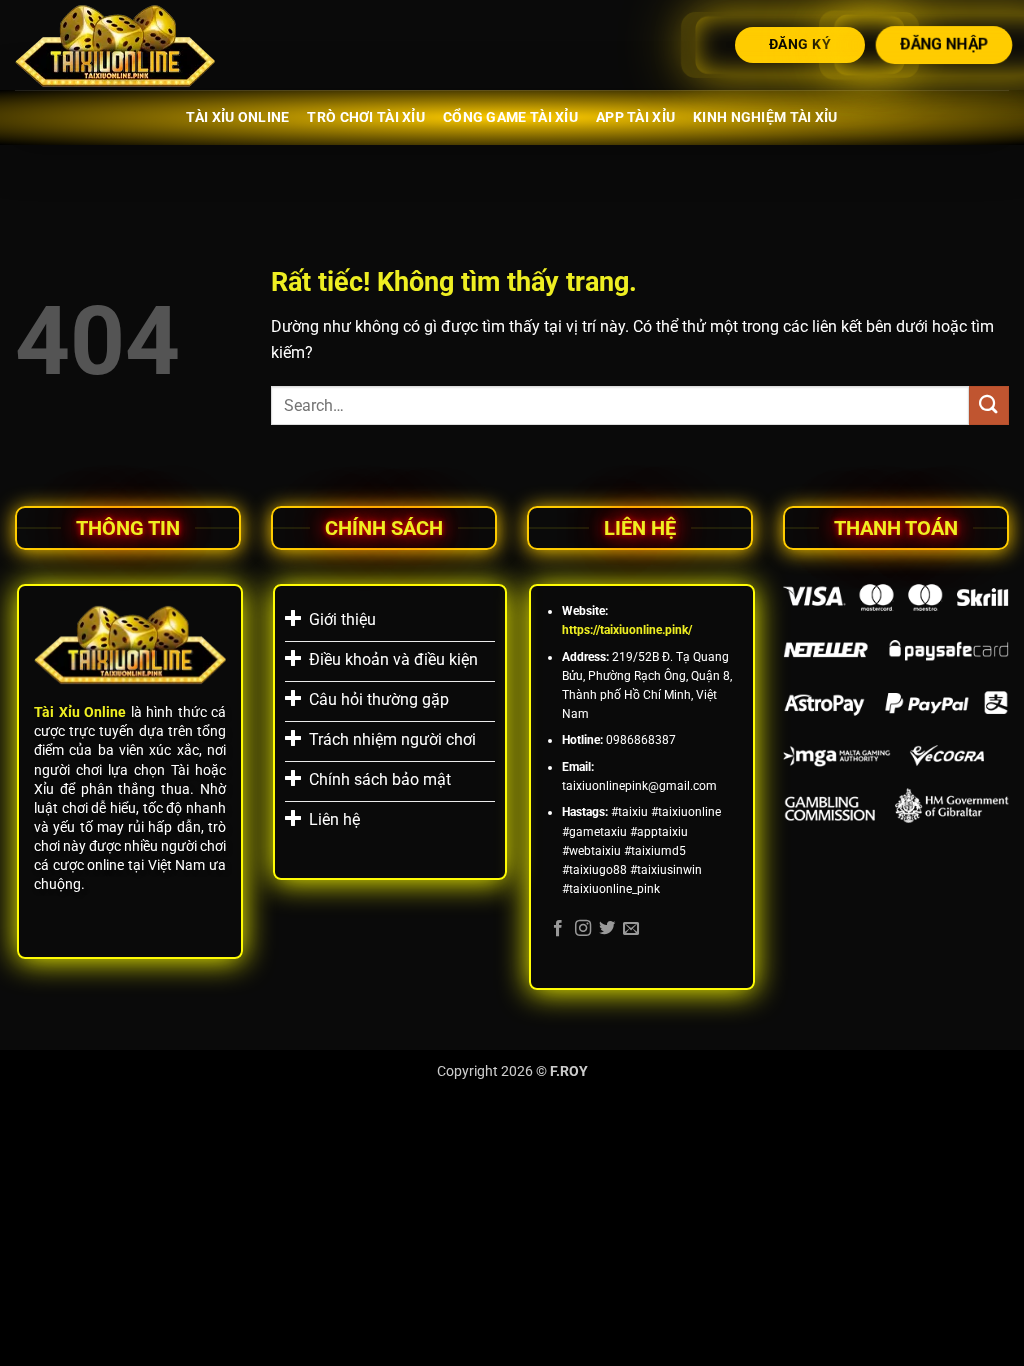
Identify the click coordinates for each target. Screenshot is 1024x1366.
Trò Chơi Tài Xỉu (366, 117)
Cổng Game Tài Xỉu (510, 117)
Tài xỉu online (237, 117)
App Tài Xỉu (635, 117)
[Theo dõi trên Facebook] (558, 929)
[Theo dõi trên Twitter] (607, 929)
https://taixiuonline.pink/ (627, 630)
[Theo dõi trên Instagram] (583, 929)
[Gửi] (989, 405)
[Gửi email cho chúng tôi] (631, 929)
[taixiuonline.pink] (115, 45)
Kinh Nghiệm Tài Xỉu (765, 117)
